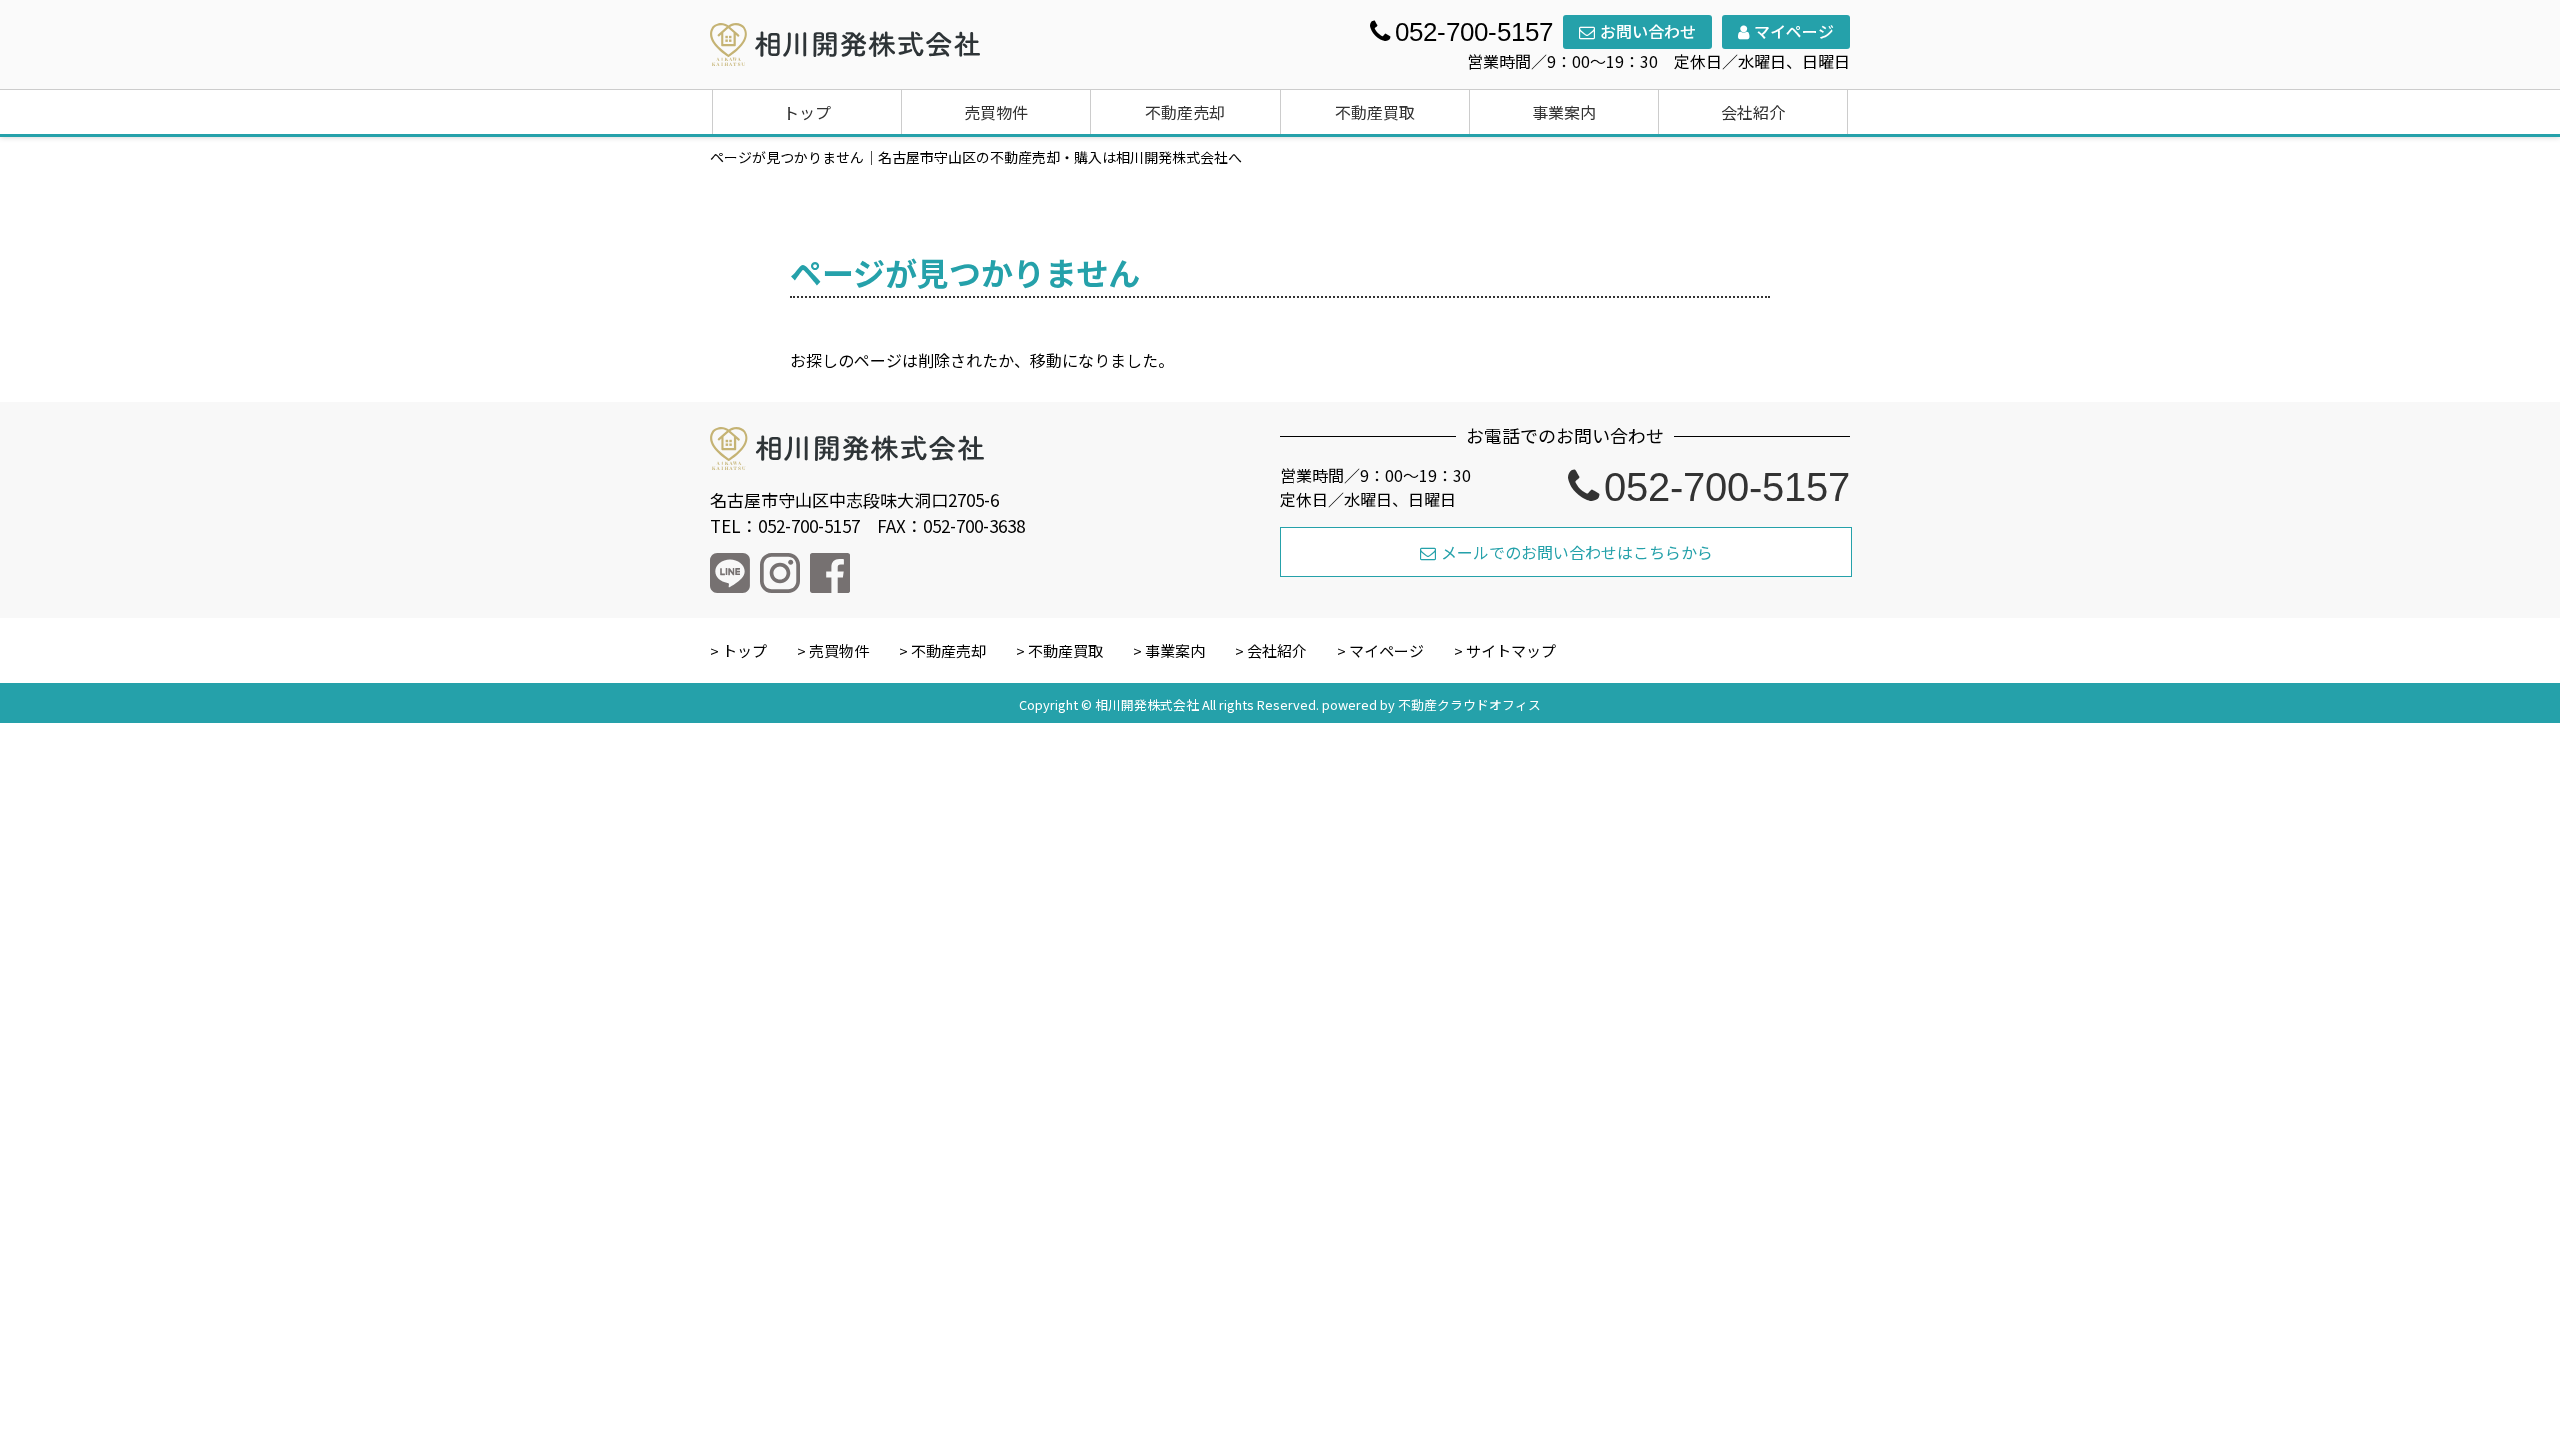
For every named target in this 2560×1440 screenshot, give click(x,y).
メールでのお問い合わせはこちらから (1577, 552)
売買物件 (996, 112)
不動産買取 (1375, 112)
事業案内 (1564, 112)
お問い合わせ (1648, 31)
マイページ (1794, 31)
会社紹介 (1753, 112)
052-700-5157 (1727, 487)
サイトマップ (1511, 650)
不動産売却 (1185, 112)
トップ (807, 112)
